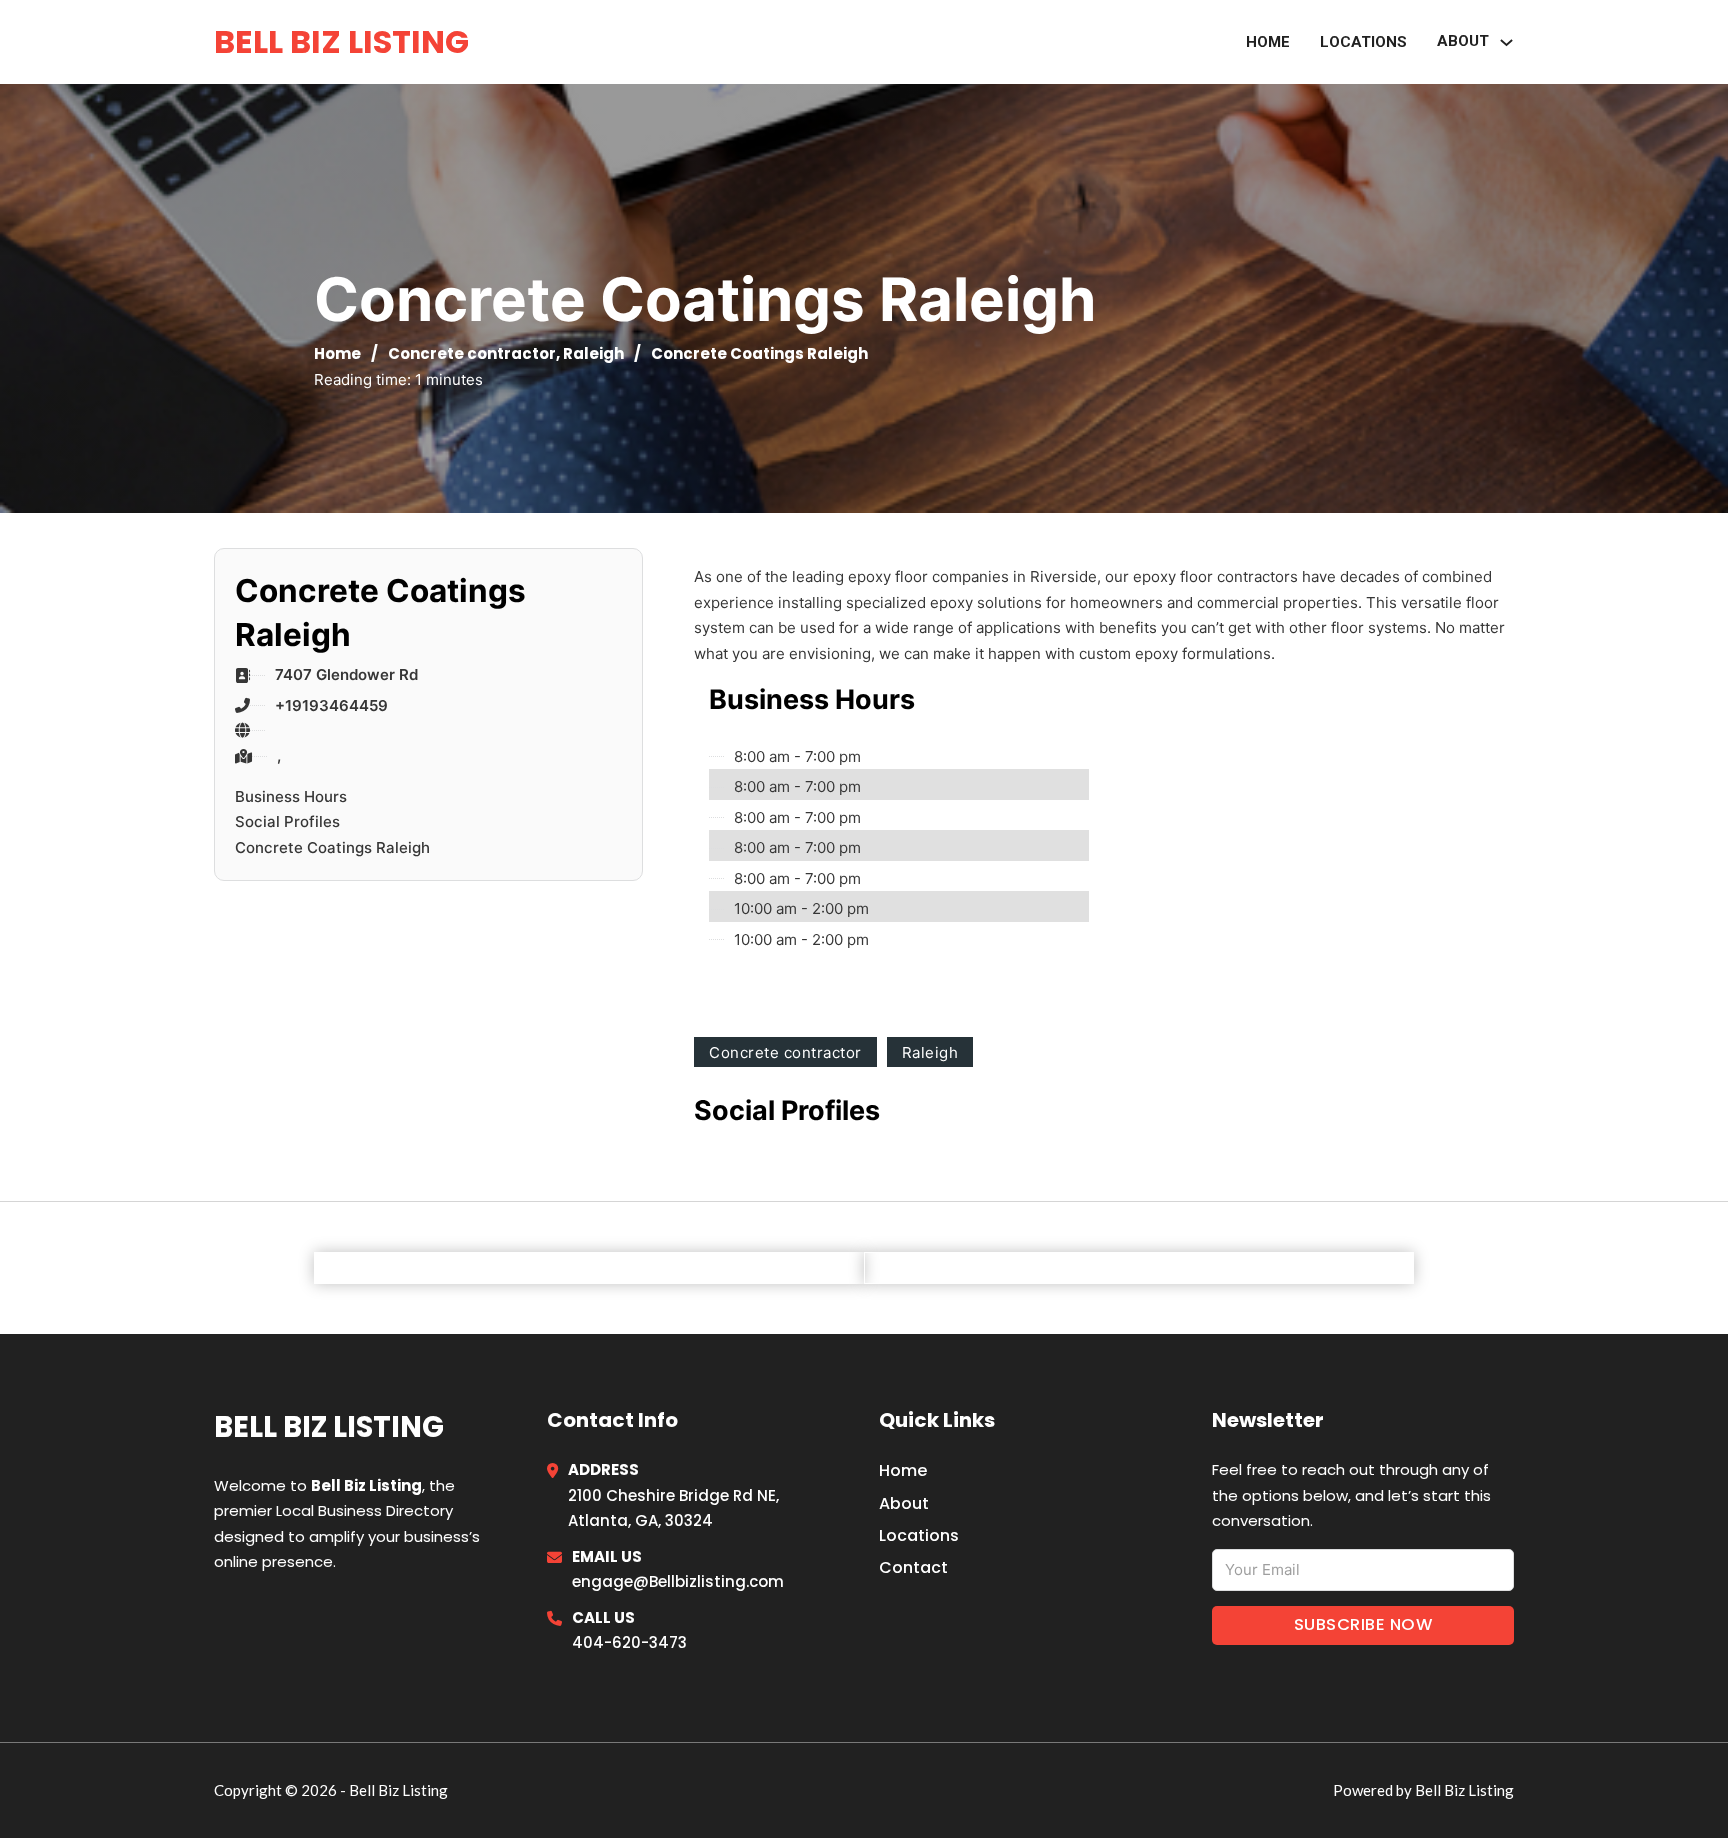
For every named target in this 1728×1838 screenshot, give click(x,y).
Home (1268, 42)
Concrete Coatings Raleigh (332, 847)
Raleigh (593, 353)
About (904, 1503)
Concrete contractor (472, 353)
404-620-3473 (629, 1642)
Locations (1363, 42)
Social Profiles (287, 821)
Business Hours (291, 796)
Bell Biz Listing (341, 41)
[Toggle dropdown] (1506, 42)
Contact (913, 1567)
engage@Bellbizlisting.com (678, 1581)
